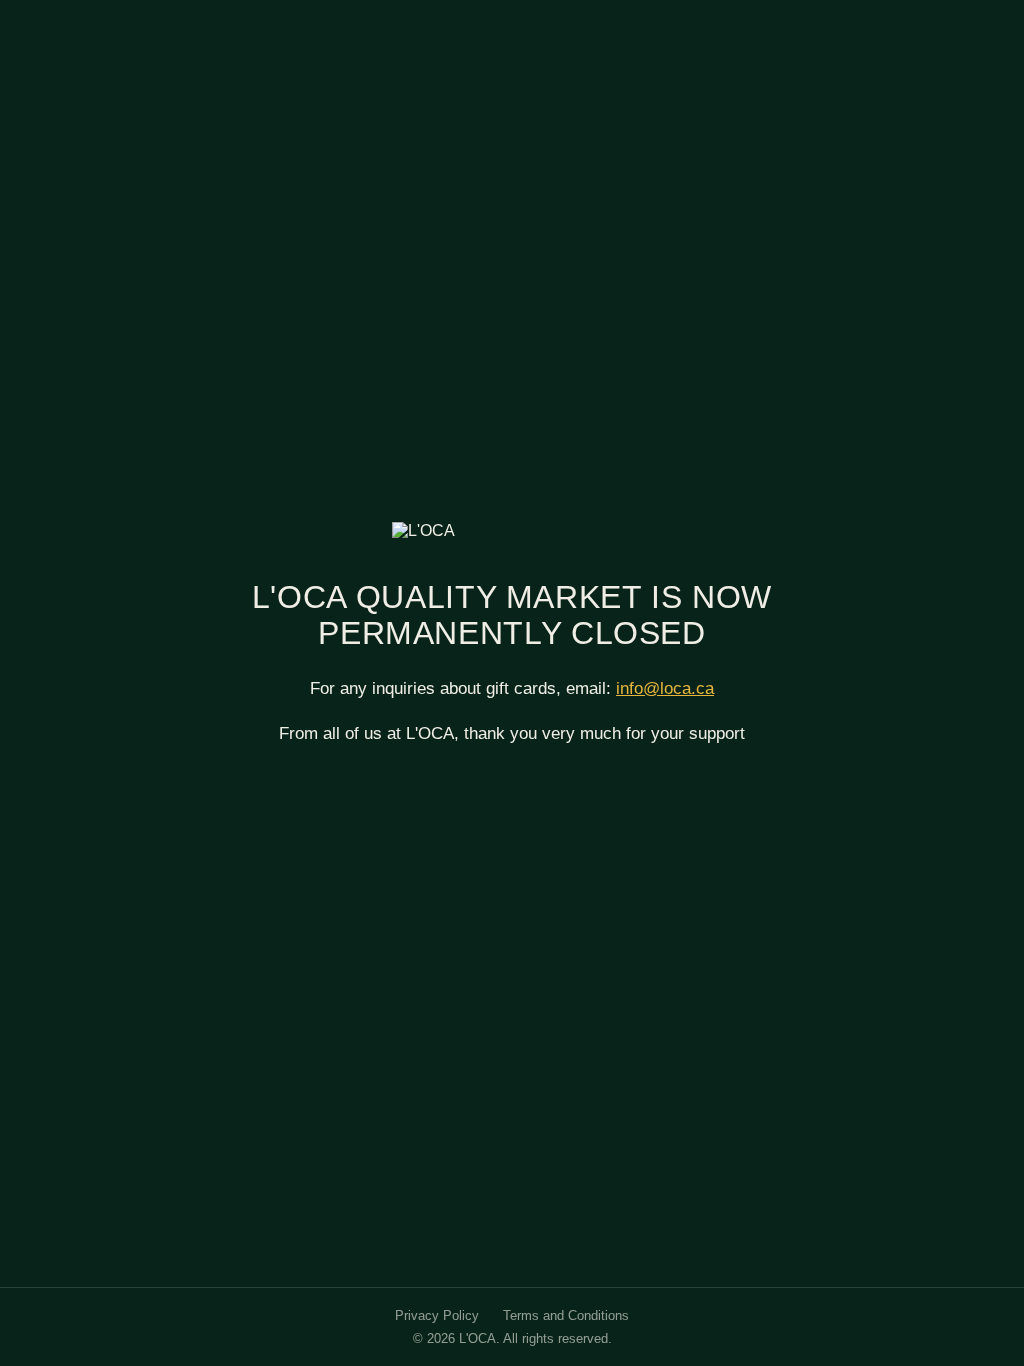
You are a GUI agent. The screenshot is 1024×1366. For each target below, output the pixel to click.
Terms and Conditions (566, 1315)
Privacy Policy (437, 1315)
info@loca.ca (665, 688)
